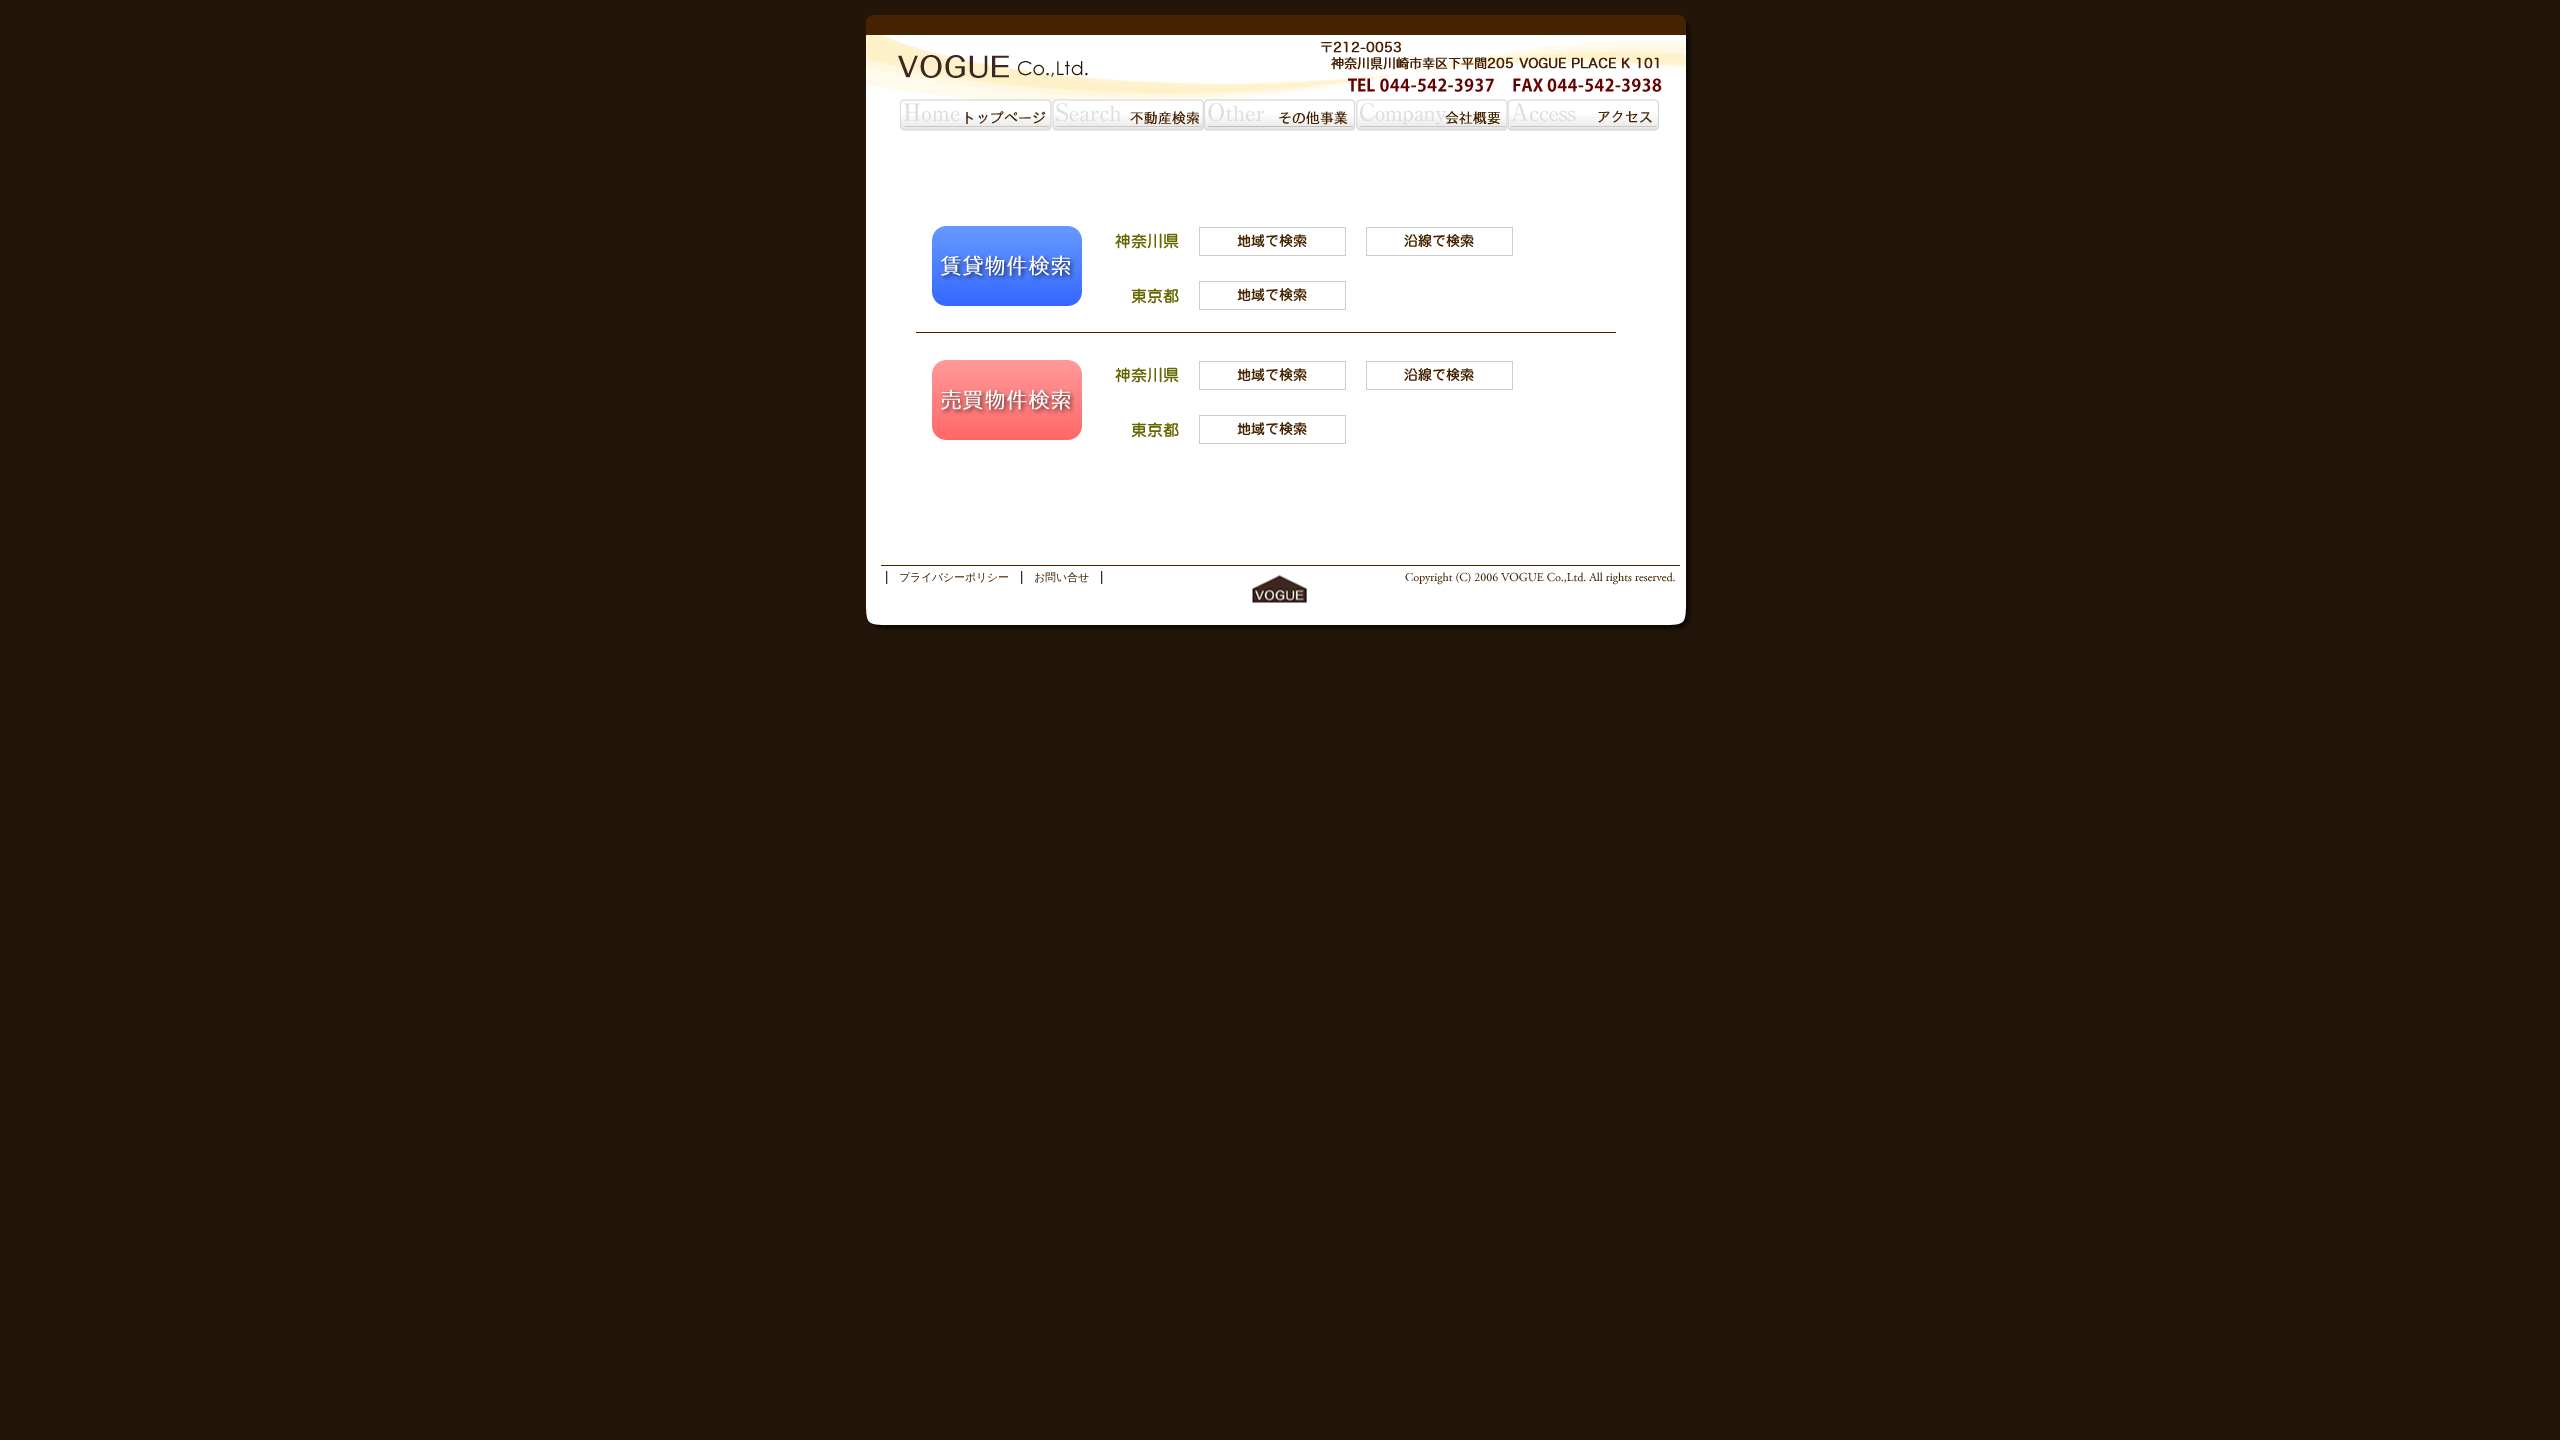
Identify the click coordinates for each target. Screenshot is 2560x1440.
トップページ (976, 115)
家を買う (1128, 115)
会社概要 (1432, 115)
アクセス (1584, 115)
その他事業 (1280, 115)
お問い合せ (1061, 577)
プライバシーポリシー (954, 577)
